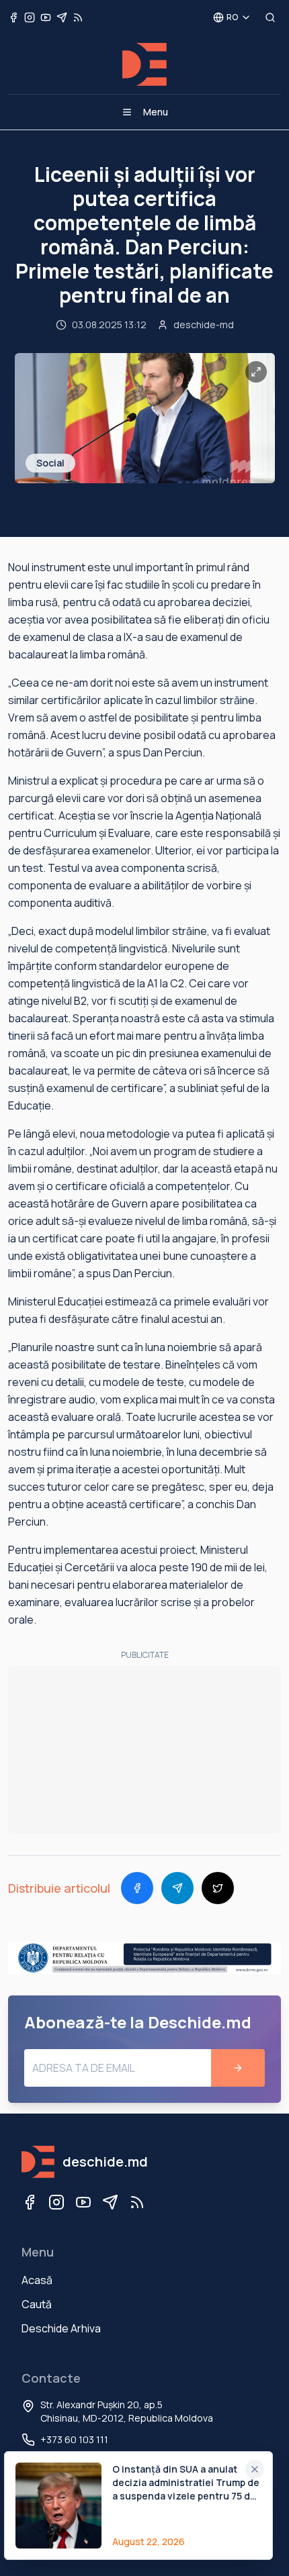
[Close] (255, 2469)
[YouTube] (83, 2202)
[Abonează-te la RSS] (78, 17)
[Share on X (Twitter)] (218, 1888)
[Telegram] (110, 2202)
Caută (37, 2304)
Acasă (37, 2280)
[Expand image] (256, 372)
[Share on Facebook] (137, 1888)
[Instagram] (56, 2202)
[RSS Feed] (137, 2202)
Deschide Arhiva (61, 2328)
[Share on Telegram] (177, 1888)
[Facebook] (30, 2202)
